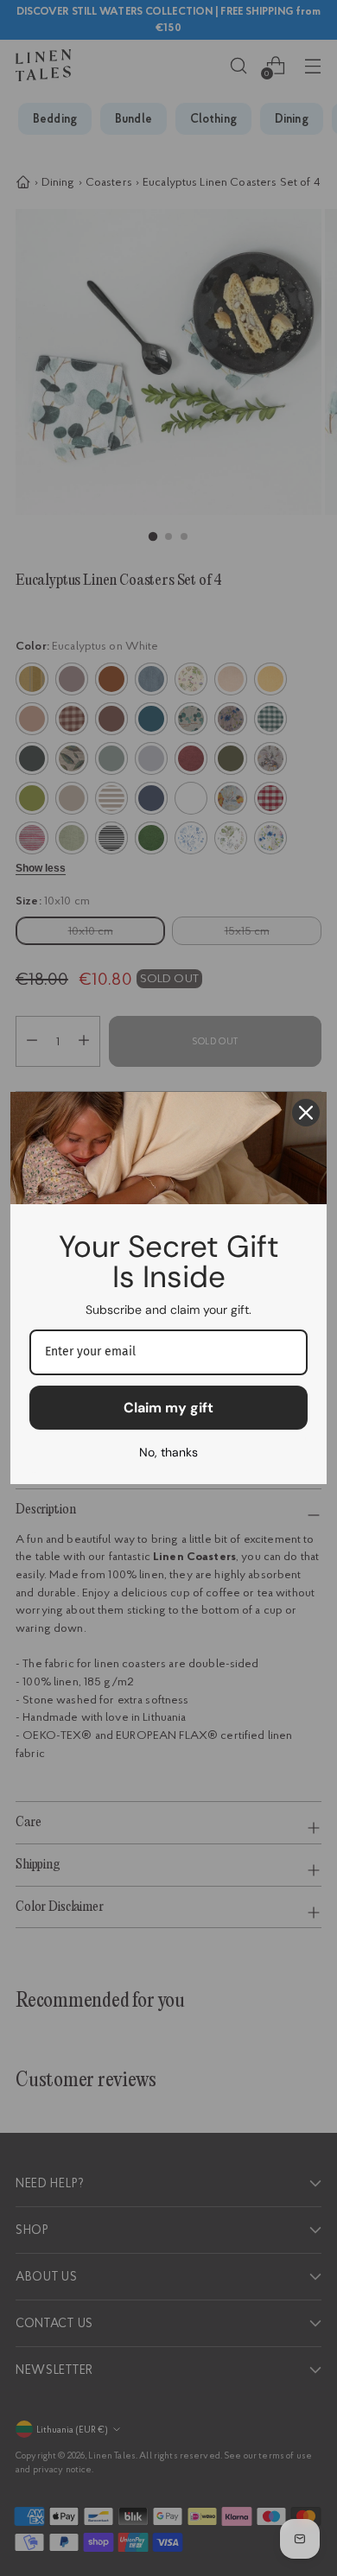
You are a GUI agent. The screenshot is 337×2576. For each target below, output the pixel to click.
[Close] (306, 1113)
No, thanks (168, 1452)
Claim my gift (168, 1408)
